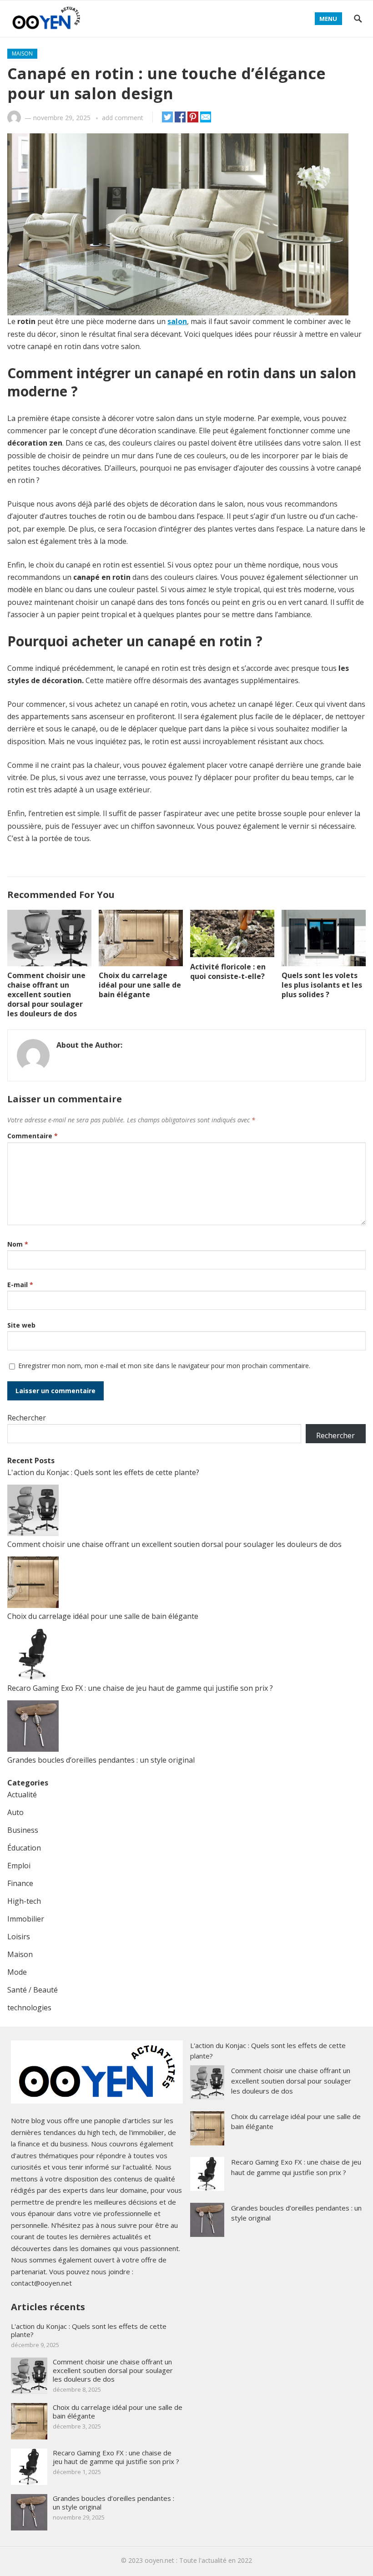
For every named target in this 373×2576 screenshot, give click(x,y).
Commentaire (33, 1136)
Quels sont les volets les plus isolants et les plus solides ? (322, 985)
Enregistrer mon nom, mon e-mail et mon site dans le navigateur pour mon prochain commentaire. (164, 1366)
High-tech (24, 1901)
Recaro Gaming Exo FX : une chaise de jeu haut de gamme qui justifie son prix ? (140, 1688)
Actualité (22, 1795)
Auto (15, 1812)
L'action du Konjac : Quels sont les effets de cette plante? (103, 1472)
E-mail (20, 1285)
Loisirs (19, 1937)
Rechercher (27, 1418)
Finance (20, 1883)
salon (177, 321)
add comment (123, 118)
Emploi (19, 1866)
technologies (29, 2008)
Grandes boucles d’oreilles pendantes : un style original (101, 1760)
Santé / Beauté (33, 1990)
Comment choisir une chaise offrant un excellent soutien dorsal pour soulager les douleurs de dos (46, 994)
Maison (22, 53)
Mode (17, 1972)
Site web (21, 1325)
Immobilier (26, 1919)
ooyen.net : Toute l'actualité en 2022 (198, 2560)
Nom (18, 1244)
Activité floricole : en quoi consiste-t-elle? (228, 971)
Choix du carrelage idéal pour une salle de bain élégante (140, 985)
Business (23, 1830)
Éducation (24, 1848)
